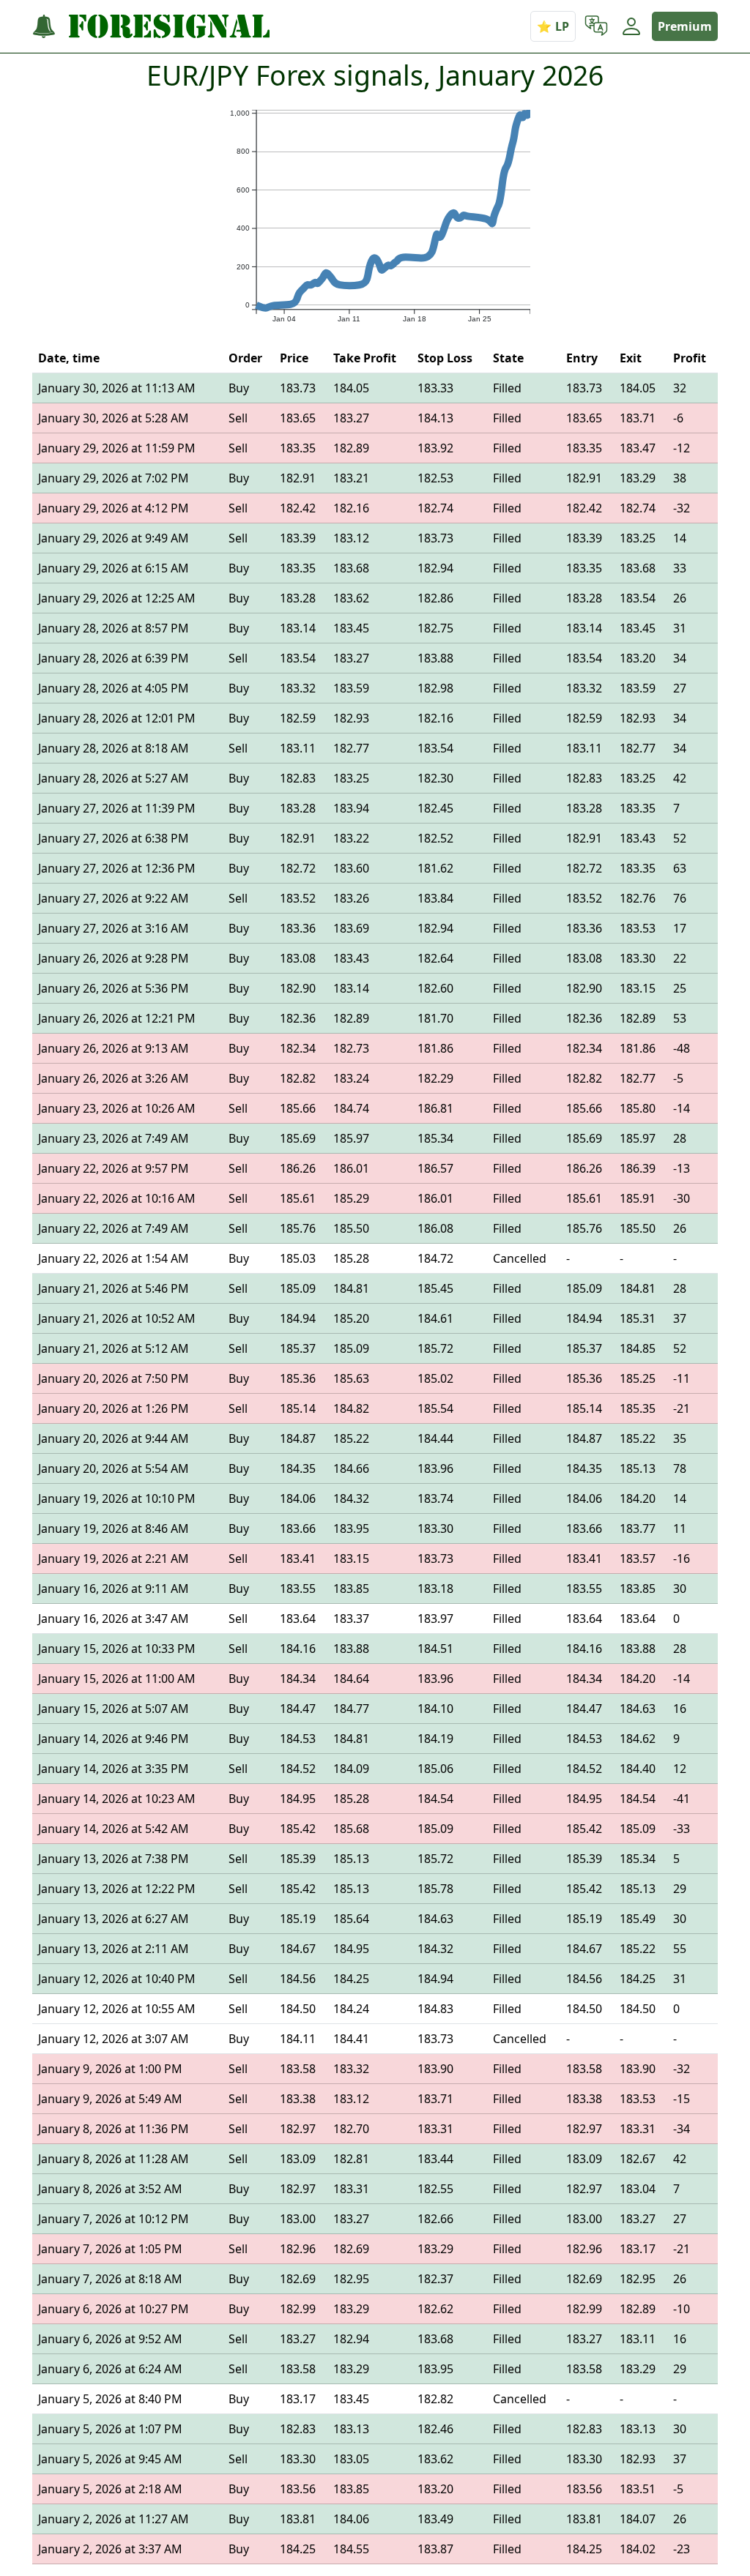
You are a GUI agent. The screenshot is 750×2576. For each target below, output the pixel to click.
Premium (685, 26)
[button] (596, 26)
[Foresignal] (151, 27)
